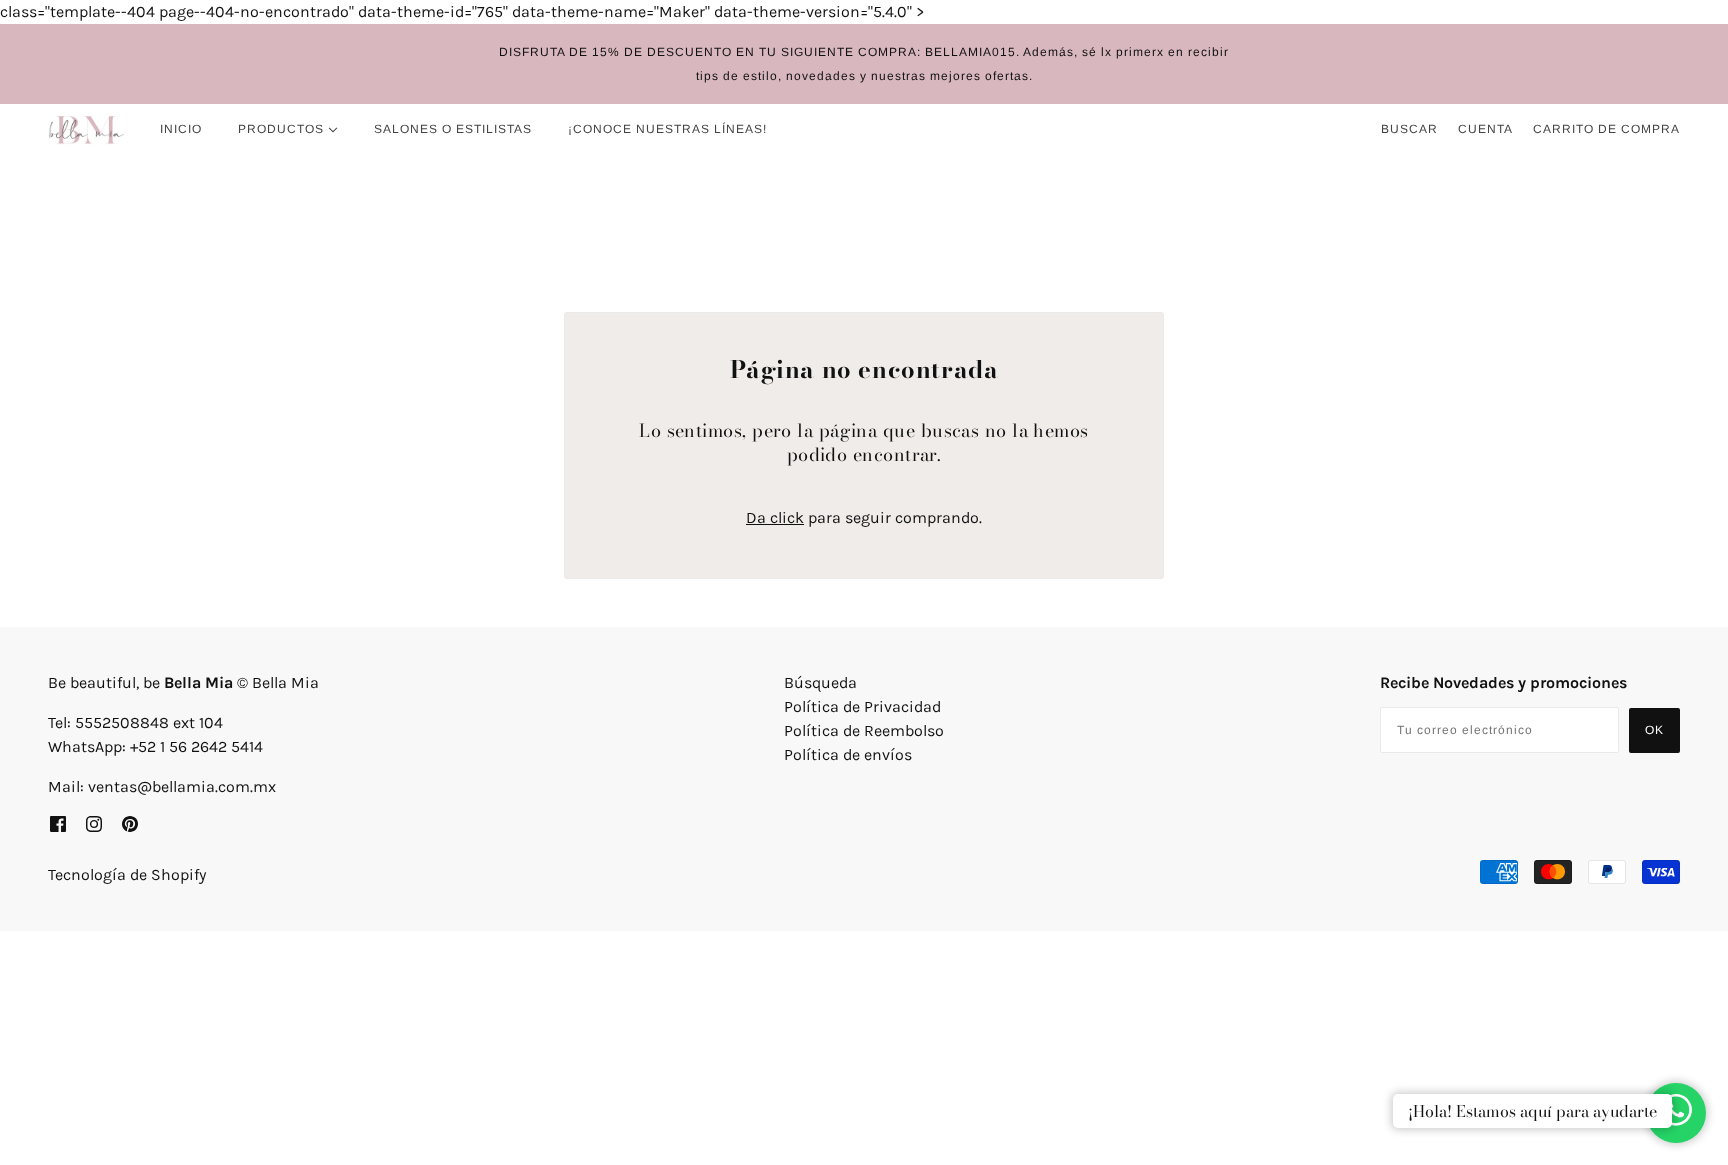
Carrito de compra (1606, 129)
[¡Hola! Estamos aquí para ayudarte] (1676, 1113)
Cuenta (1485, 129)
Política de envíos (848, 754)
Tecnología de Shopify (127, 874)
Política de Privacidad (862, 706)
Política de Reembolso (864, 730)
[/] (86, 129)
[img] (58, 823)
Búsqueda (820, 682)
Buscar (1409, 129)
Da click (775, 517)
